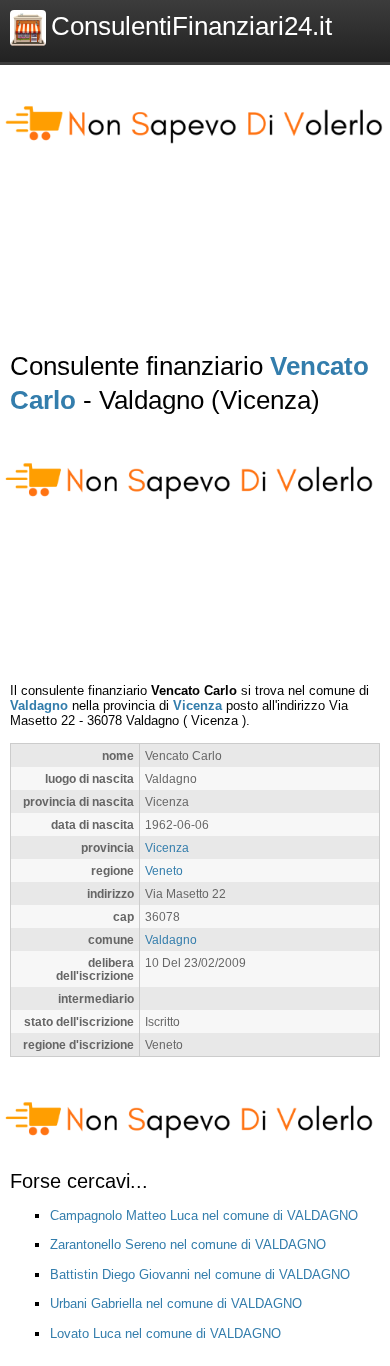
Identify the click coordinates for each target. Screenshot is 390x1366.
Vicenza (197, 705)
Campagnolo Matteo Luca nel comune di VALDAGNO (204, 1215)
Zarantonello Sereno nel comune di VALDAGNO (188, 1244)
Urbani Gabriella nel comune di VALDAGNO (176, 1303)
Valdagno (39, 705)
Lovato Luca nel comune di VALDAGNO (165, 1333)
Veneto (164, 870)
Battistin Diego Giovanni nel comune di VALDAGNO (200, 1274)
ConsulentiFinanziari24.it (191, 26)
